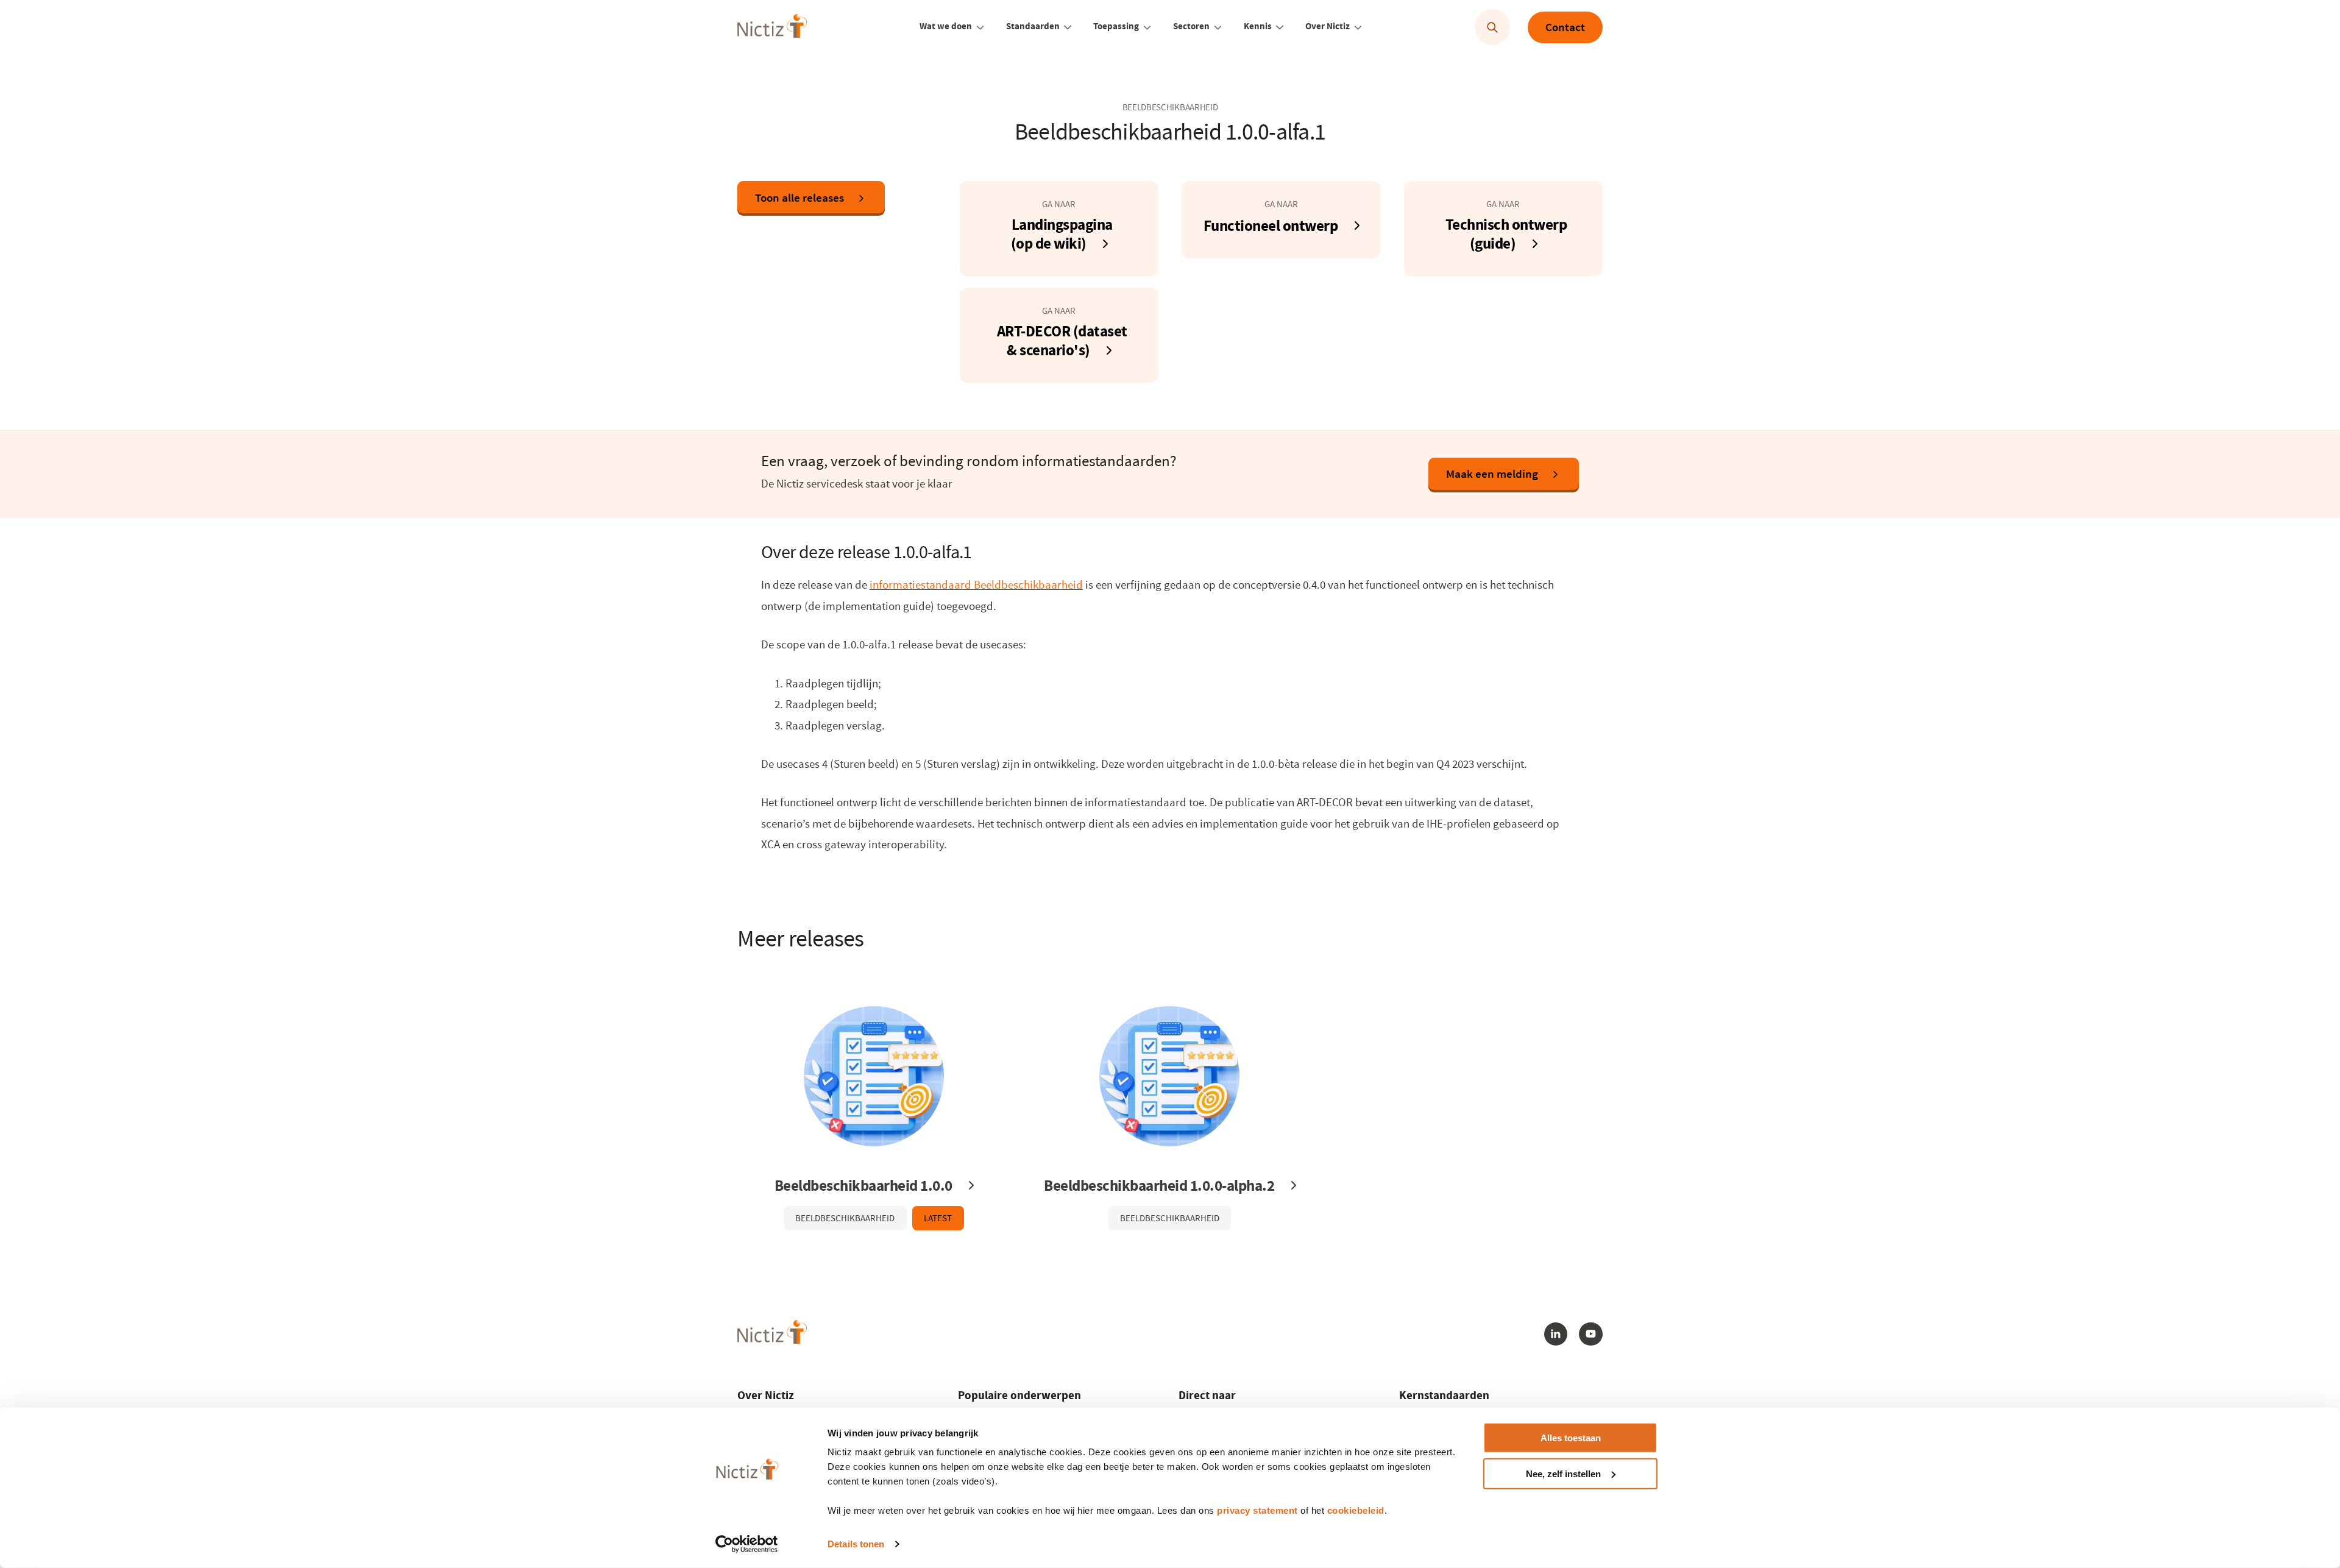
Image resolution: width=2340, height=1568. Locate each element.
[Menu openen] (980, 27)
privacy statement (1257, 1510)
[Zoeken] (1493, 28)
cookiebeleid (1356, 1510)
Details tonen (856, 1544)
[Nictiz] (772, 26)
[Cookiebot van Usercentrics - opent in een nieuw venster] (747, 1544)
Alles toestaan (1571, 1438)
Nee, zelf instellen (1563, 1474)
